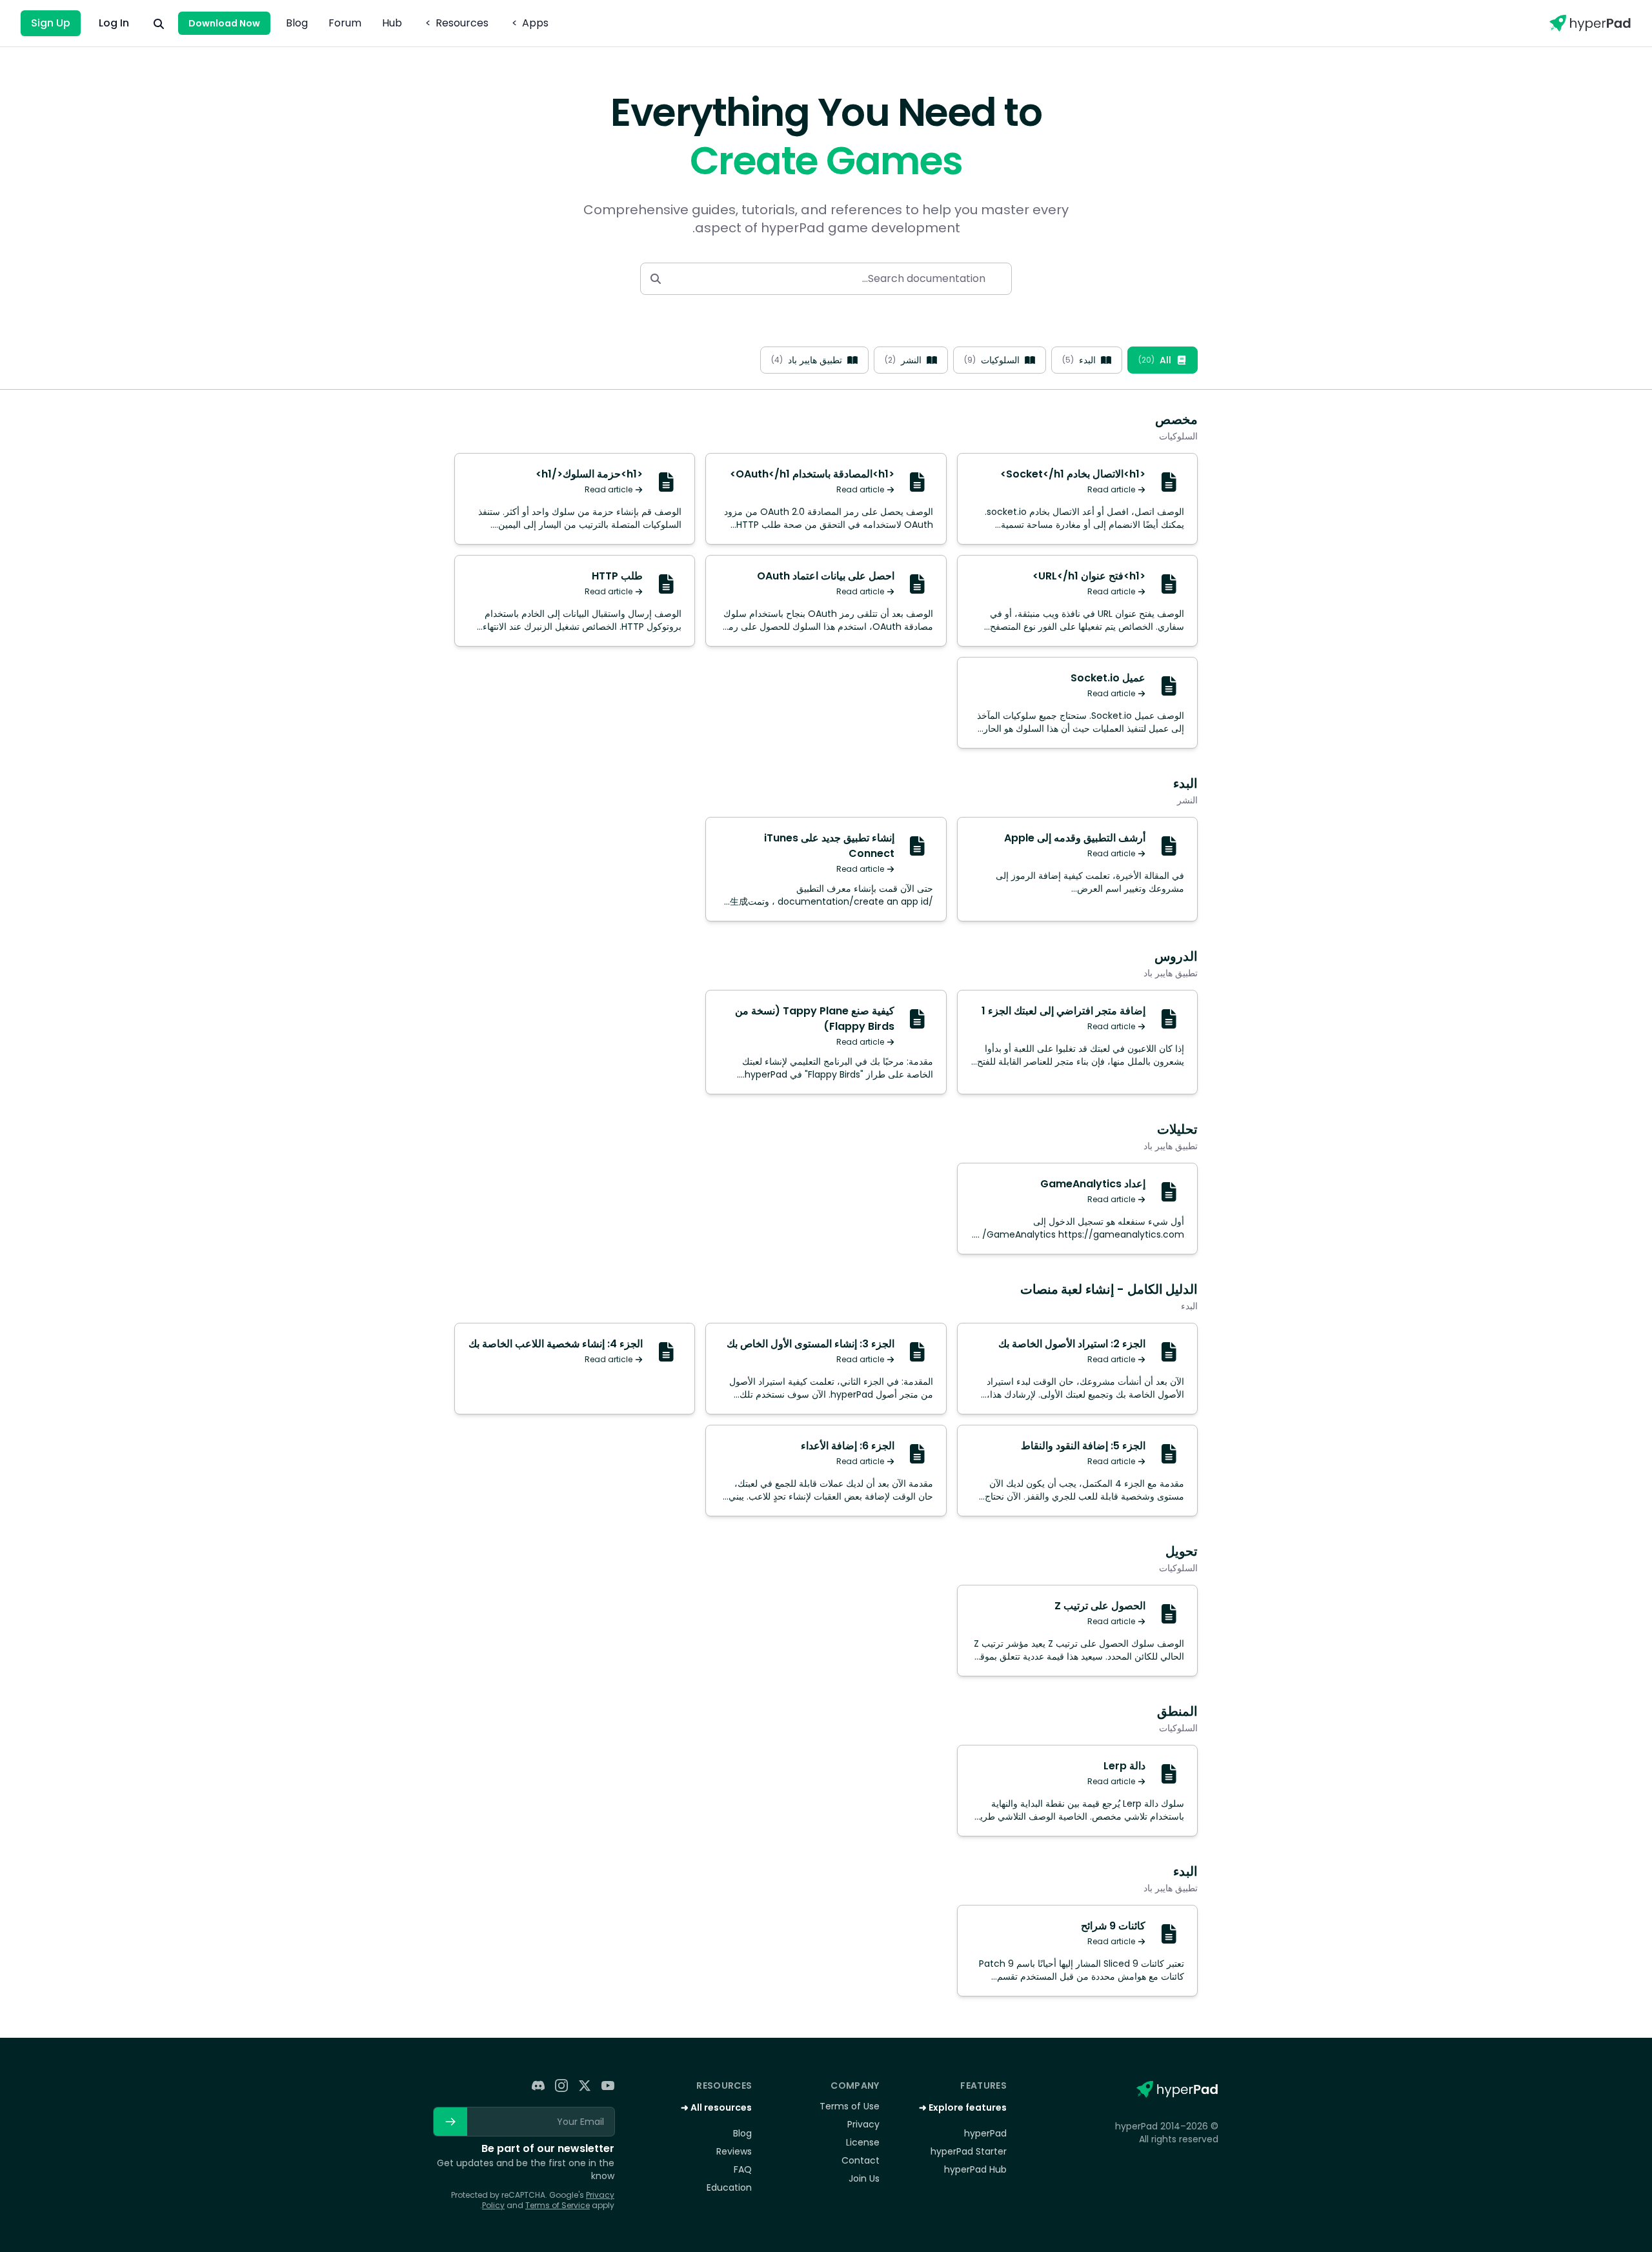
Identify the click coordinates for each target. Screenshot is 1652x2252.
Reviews (734, 2151)
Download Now (224, 23)
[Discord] (538, 2086)
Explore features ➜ (963, 2107)
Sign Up (51, 23)
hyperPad (985, 2133)
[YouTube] (608, 2086)
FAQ (743, 2169)
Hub (392, 23)
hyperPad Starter (969, 2151)
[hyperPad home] (1176, 2089)
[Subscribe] (450, 2122)
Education (729, 2187)
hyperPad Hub (975, 2169)
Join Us (864, 2178)
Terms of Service (558, 2205)
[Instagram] (561, 2086)
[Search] (159, 23)
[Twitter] (585, 2086)
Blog (297, 23)
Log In (114, 23)
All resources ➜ (716, 2107)
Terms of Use (849, 2106)
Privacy (863, 2124)
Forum (345, 23)
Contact (860, 2160)
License (862, 2142)
